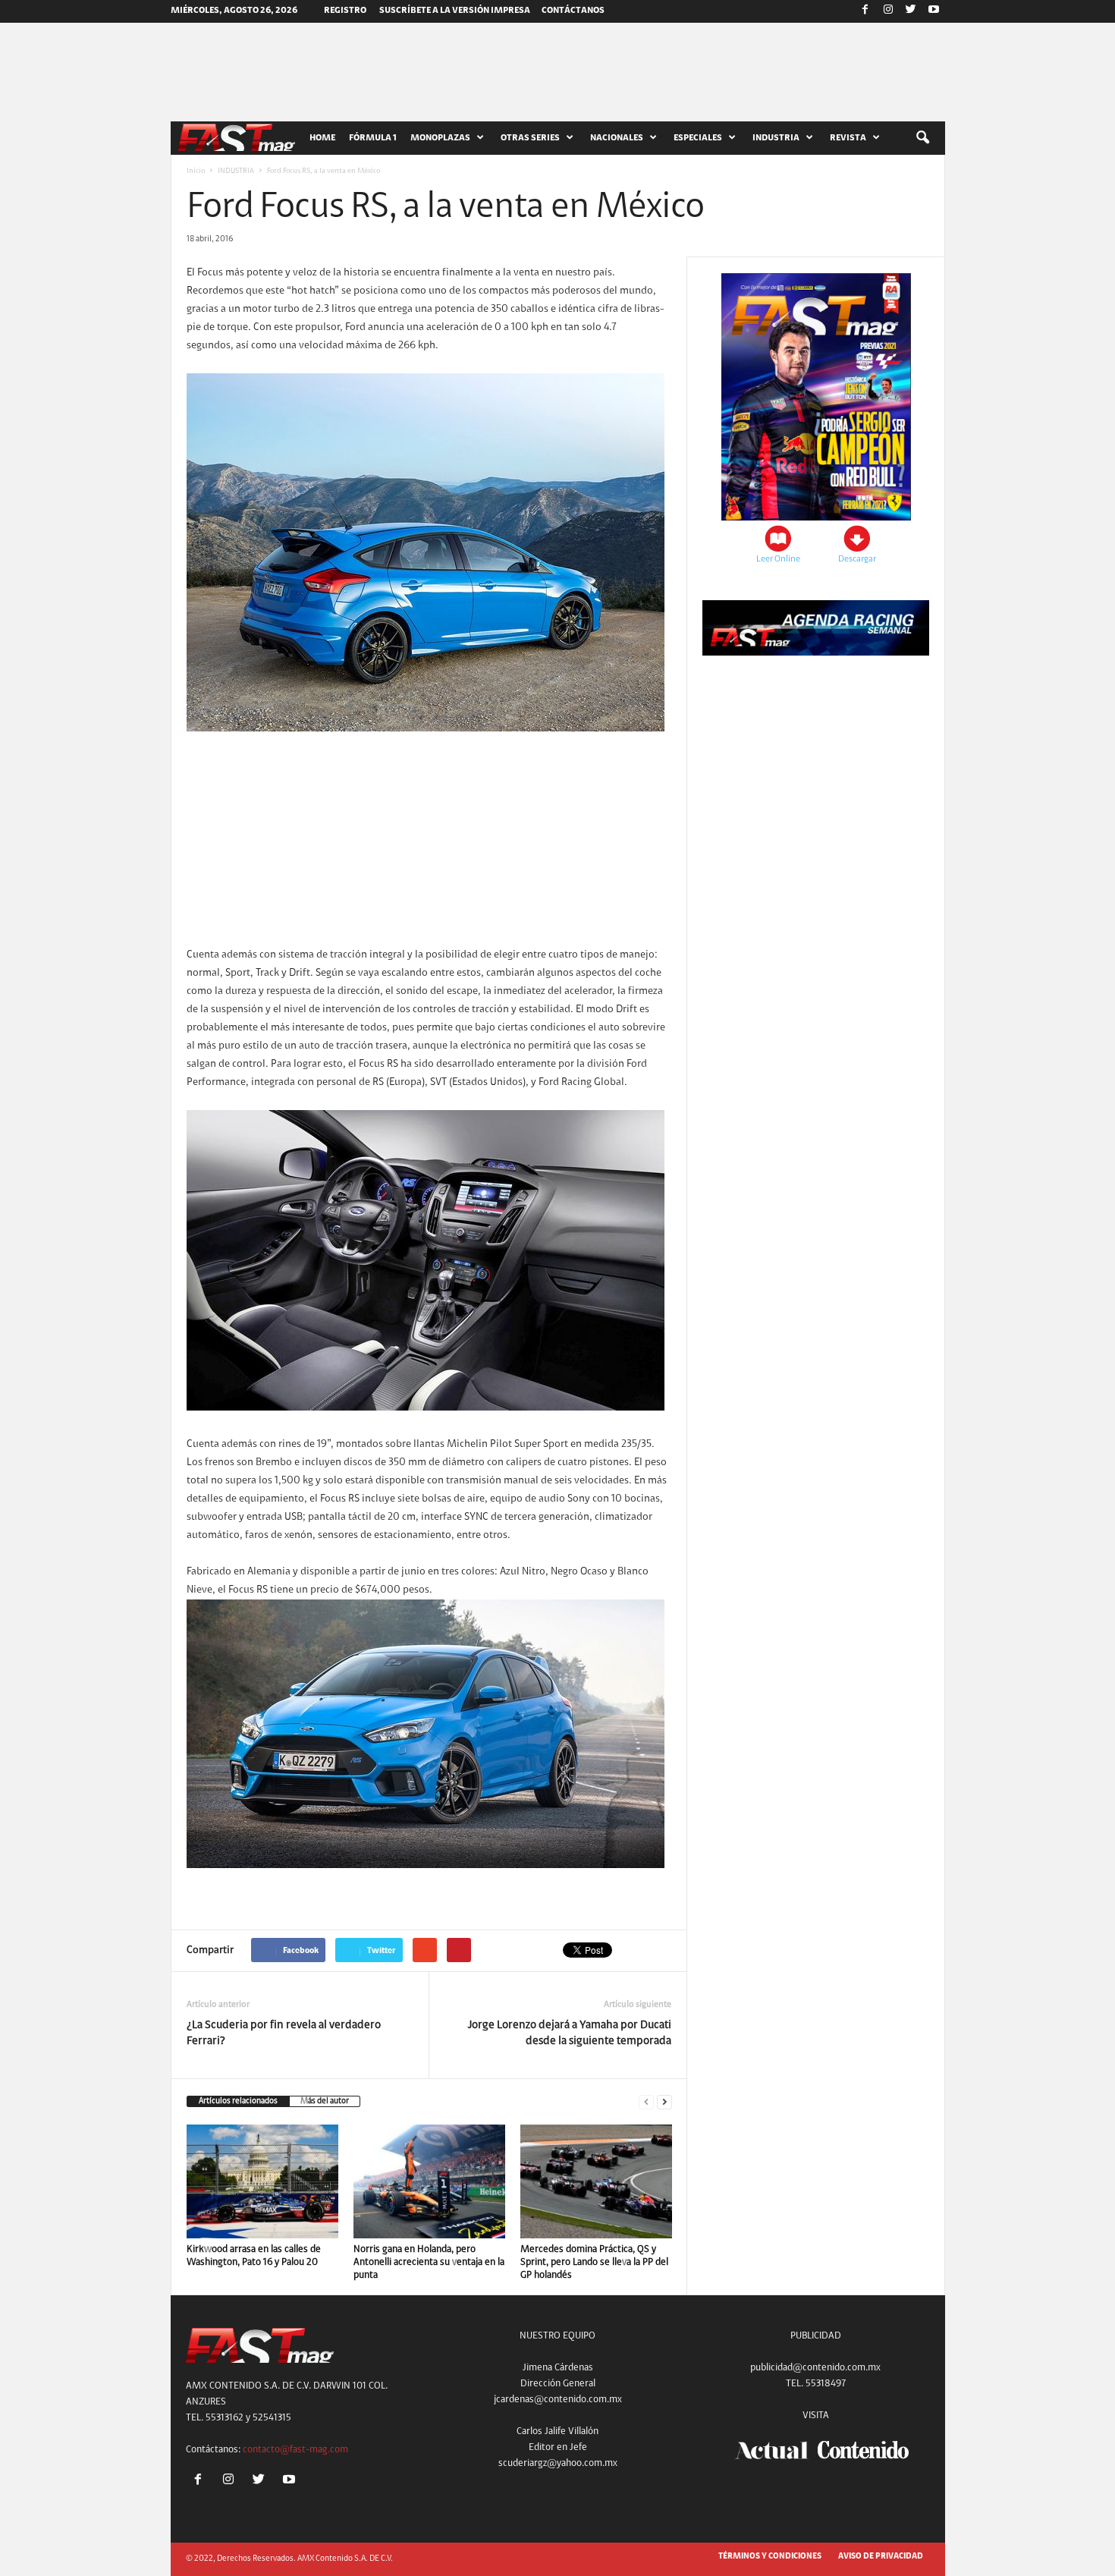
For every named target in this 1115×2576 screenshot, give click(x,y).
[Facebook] (865, 11)
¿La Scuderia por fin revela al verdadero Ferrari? (284, 2033)
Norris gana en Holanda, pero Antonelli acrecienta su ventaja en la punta (429, 2262)
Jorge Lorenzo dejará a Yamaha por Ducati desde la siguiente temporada (570, 2033)
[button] (922, 138)
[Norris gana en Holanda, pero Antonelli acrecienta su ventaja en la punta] (429, 2181)
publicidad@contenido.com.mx (815, 2368)
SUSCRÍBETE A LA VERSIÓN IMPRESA (455, 11)
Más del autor (325, 2101)
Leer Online (778, 559)
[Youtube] (934, 11)
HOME (322, 138)
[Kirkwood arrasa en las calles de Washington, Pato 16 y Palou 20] (262, 2181)
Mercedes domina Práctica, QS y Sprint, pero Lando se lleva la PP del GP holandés (594, 2262)
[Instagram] (888, 11)
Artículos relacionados (238, 2101)
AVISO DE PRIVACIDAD (881, 2557)
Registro (345, 11)
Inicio (196, 171)
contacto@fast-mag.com (295, 2450)
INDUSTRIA (236, 171)
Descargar (857, 559)
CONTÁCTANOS (573, 11)
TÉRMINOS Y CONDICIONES (770, 2557)
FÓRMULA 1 (373, 138)
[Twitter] (911, 11)
